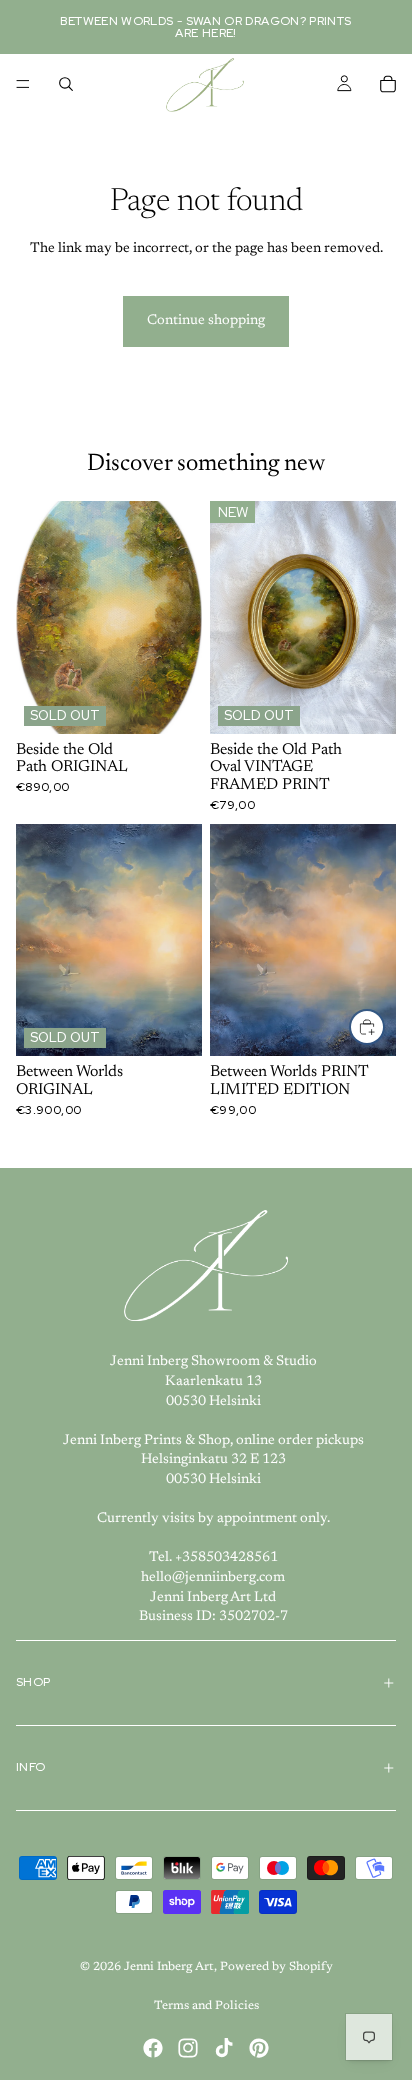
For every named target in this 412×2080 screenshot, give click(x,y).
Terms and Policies (206, 2006)
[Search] (66, 84)
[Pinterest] (259, 2048)
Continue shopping (206, 321)
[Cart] (388, 84)
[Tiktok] (224, 2048)
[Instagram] (188, 2048)
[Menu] (23, 84)
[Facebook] (153, 2048)
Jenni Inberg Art (169, 1967)
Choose (384, 1026)
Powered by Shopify (276, 1967)
